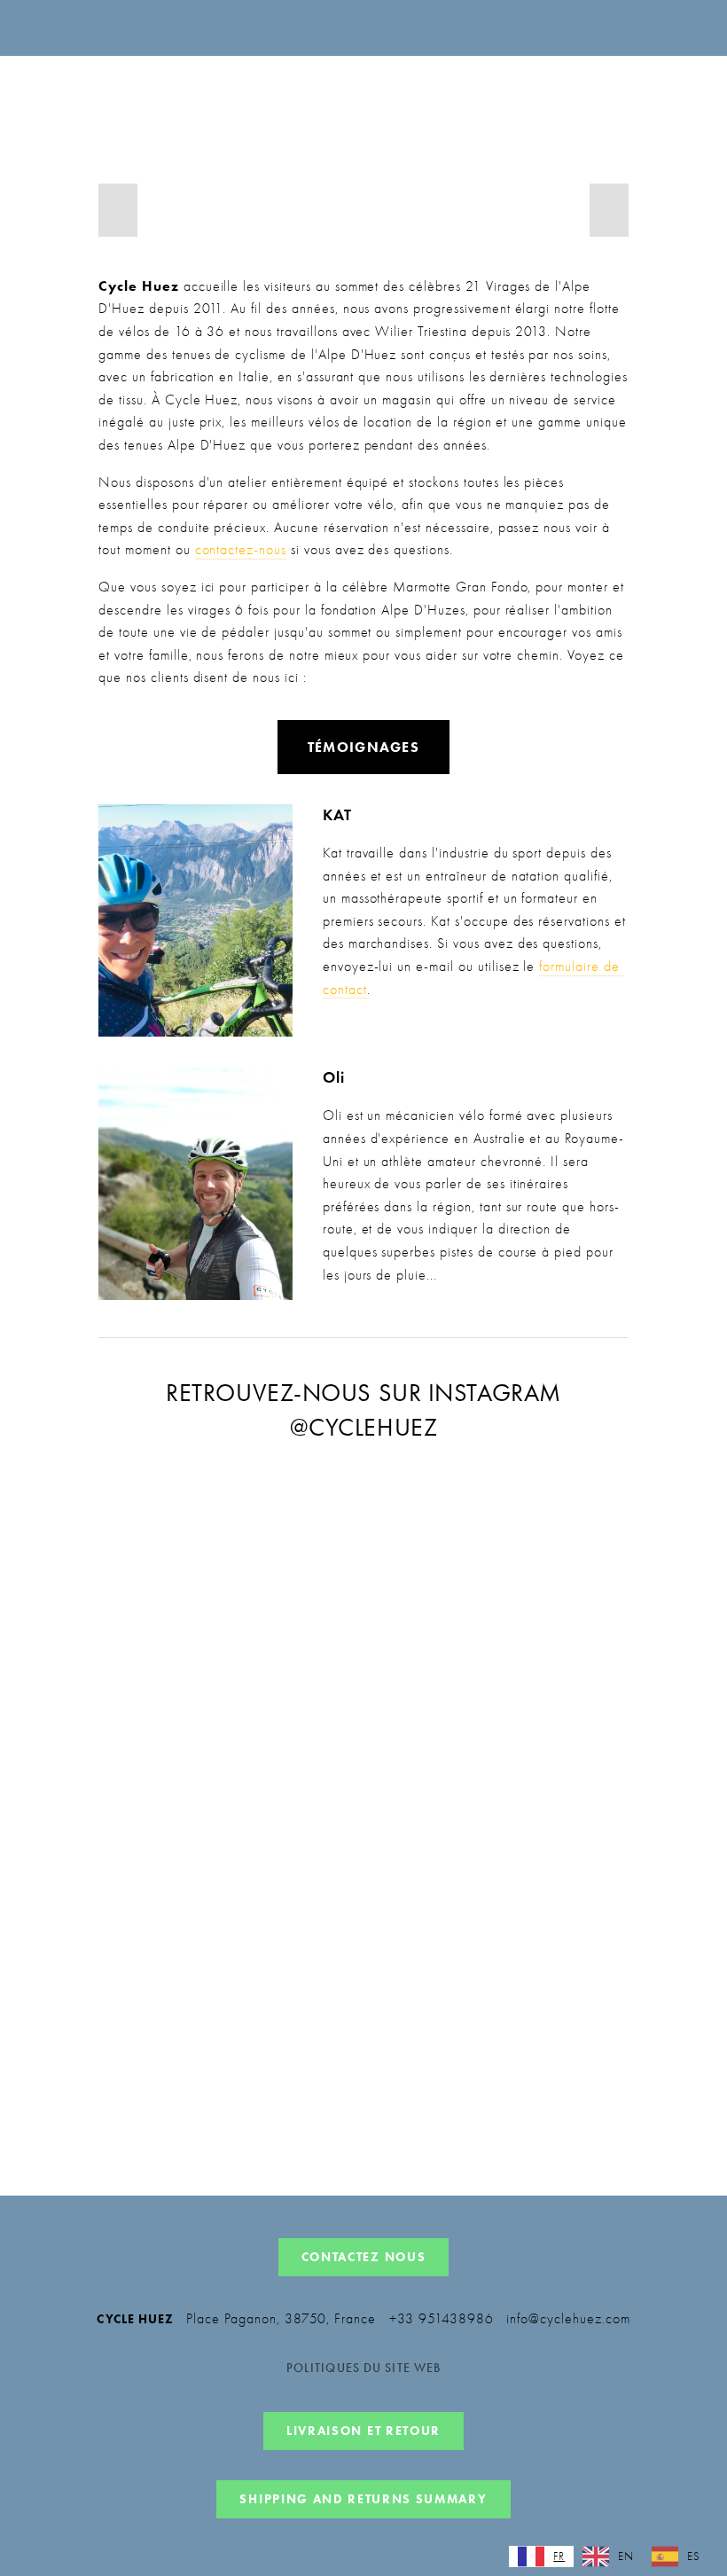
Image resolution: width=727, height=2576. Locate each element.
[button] (118, 210)
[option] (608, 2556)
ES (694, 2556)
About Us (525, 102)
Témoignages (363, 747)
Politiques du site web (364, 2369)
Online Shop (429, 102)
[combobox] (541, 2556)
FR (559, 2556)
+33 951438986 (441, 2319)
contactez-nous (241, 550)
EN (626, 2556)
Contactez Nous (364, 2257)
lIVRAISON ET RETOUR (363, 2431)
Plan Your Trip (629, 102)
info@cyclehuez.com (568, 2319)
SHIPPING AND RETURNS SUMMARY (363, 2499)
